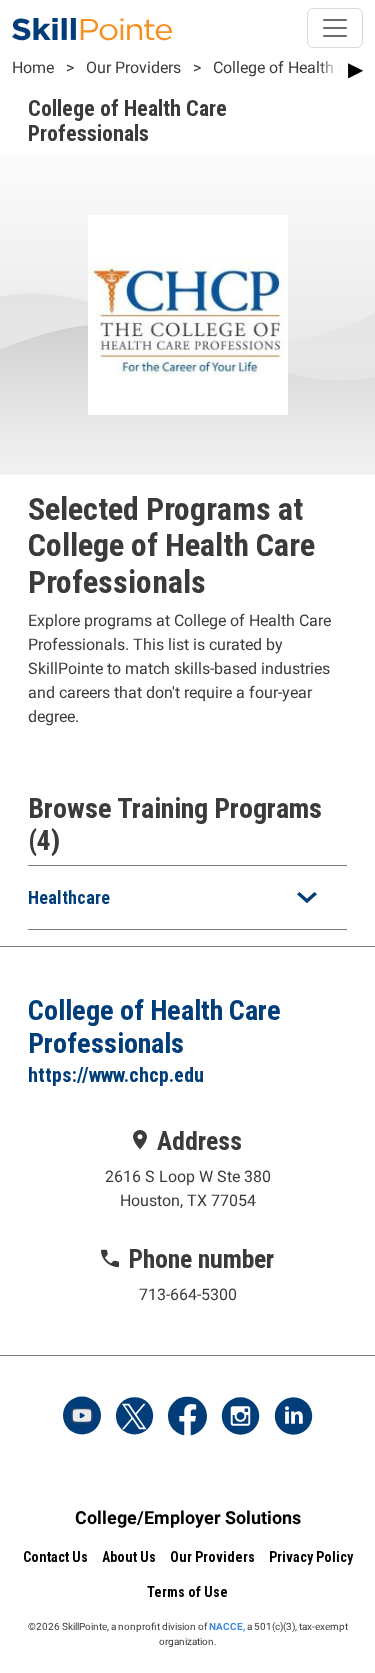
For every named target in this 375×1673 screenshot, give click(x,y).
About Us (129, 1557)
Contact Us (55, 1557)
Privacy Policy (311, 1557)
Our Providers (133, 67)
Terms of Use (187, 1592)
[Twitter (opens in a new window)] (135, 1418)
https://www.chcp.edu (116, 1075)
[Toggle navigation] (335, 28)
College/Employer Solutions (188, 1517)
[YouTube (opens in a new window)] (82, 1418)
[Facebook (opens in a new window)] (188, 1418)
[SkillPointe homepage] (92, 28)
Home (33, 67)
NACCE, (227, 1626)
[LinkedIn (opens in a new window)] (293, 1418)
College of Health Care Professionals (154, 1026)
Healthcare (69, 897)
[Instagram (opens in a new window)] (240, 1418)
